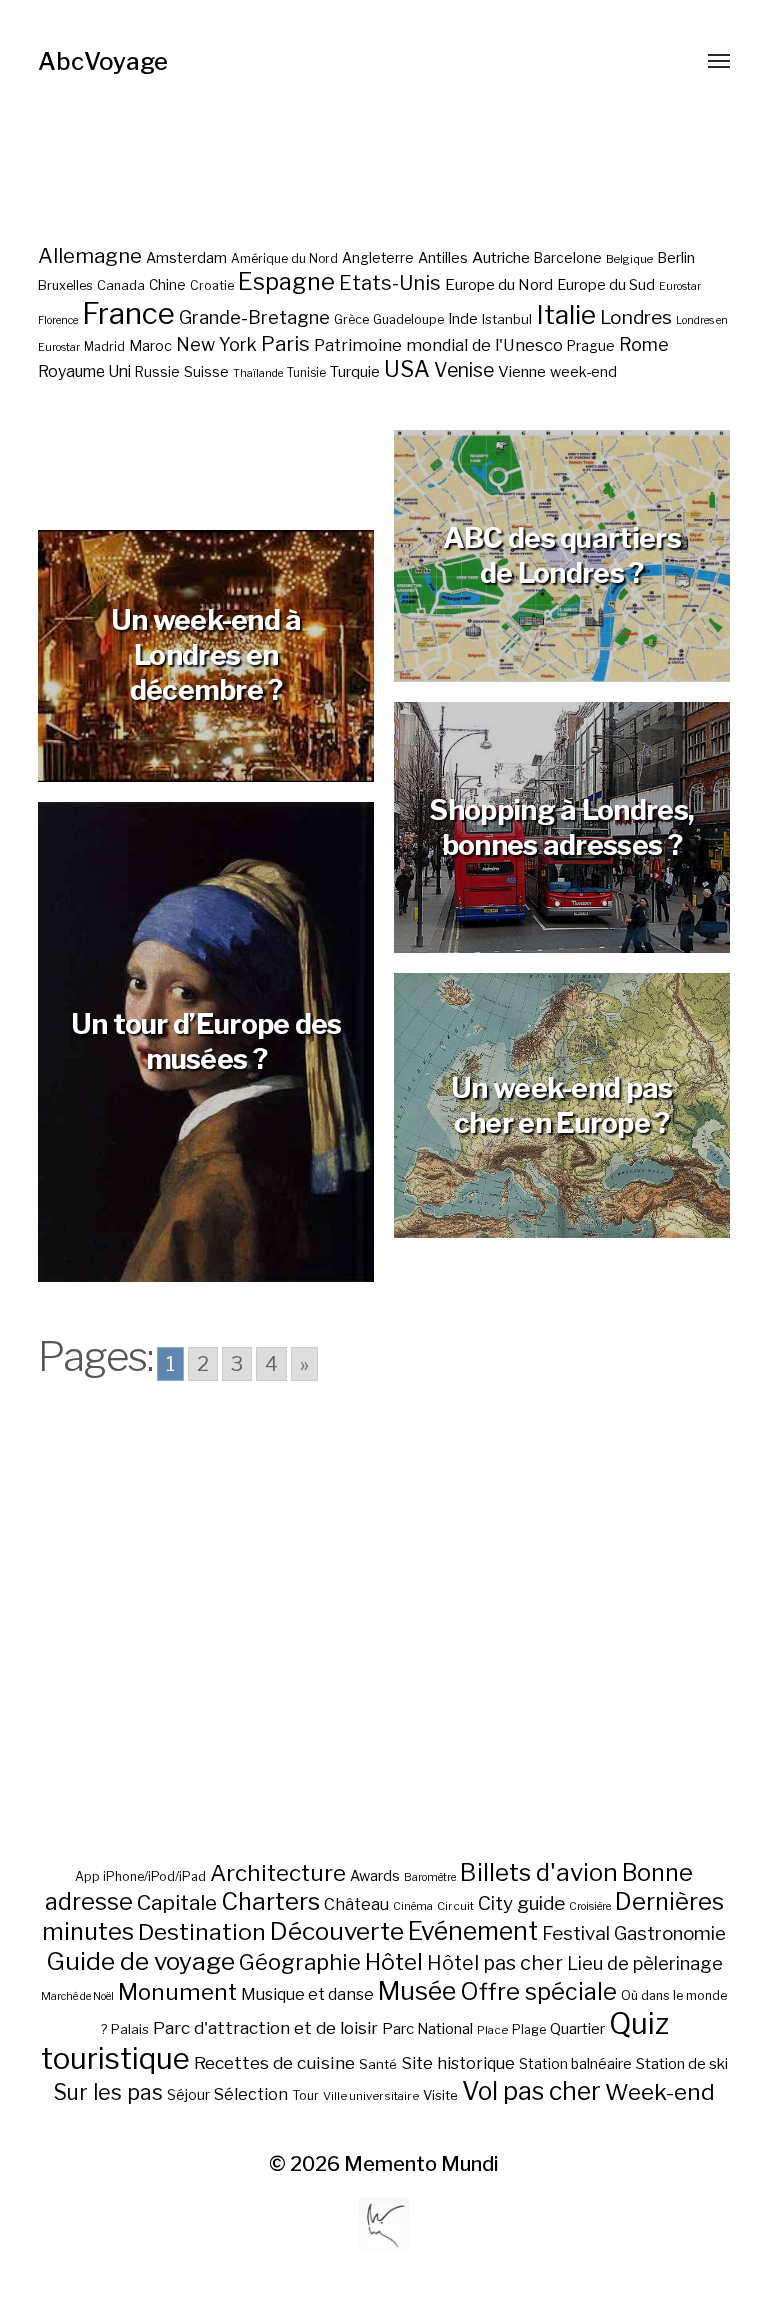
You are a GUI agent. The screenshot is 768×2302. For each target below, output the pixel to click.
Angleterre (378, 258)
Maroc (150, 345)
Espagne (286, 282)
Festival (576, 1933)
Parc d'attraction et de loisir (265, 2028)
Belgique (629, 259)
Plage (529, 2029)
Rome (644, 344)
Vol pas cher (531, 2091)
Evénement (473, 1931)
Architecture (278, 1873)
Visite (440, 2095)
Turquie (355, 372)
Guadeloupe (408, 319)
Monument (177, 1992)
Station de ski (682, 2063)
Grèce (351, 319)
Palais (130, 2029)
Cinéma (413, 1906)
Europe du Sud (606, 285)
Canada (121, 285)
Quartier (577, 2029)
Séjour (188, 2095)
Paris (285, 343)
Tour (305, 2095)
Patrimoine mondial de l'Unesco (438, 345)
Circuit (455, 1906)
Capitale (177, 1902)
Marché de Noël (77, 1996)
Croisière (590, 1906)
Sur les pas (108, 2092)
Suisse (206, 371)
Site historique (458, 2063)
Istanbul (507, 319)
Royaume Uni (84, 371)
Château (356, 1904)
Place (492, 2030)
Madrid (104, 347)
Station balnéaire (575, 2063)
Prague (591, 346)
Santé (378, 2064)
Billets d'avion (539, 1872)
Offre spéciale (538, 1992)
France (128, 313)
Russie (157, 372)
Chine (167, 285)
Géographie (300, 1962)
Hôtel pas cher (495, 1963)
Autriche (501, 257)
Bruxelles (65, 285)
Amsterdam (186, 257)
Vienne (522, 371)
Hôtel (394, 1962)
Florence (58, 320)
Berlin (676, 258)
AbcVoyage (103, 61)
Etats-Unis (390, 283)
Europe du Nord (499, 284)
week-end (583, 371)
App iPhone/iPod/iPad (140, 1876)
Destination (202, 1932)
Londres (636, 317)
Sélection (251, 2094)
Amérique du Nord (284, 259)
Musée (417, 1991)
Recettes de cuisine (274, 2062)
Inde (463, 319)
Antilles (443, 257)
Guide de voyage (140, 1961)
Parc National (427, 2029)
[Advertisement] (384, 1651)
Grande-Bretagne (254, 317)
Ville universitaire (371, 2096)
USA (407, 369)
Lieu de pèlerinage (645, 1963)
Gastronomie (670, 1933)
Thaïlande (258, 373)
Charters (270, 1901)
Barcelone (568, 258)
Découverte (337, 1931)
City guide (521, 1903)
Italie (566, 314)
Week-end (660, 2092)
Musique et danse (307, 1994)
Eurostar (680, 286)
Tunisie (306, 373)
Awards (375, 1875)
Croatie (212, 285)
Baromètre (430, 1877)
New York (216, 344)
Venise (464, 370)
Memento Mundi (421, 2164)
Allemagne (90, 255)
